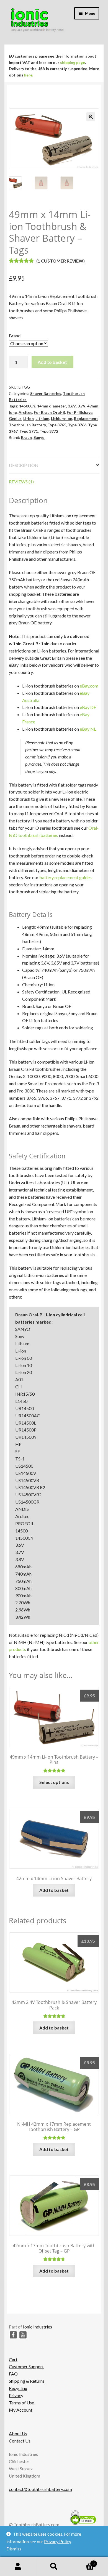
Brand (15, 336)
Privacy (16, 2395)
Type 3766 (77, 425)
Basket (83, 2562)
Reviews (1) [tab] (21, 482)
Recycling (18, 2388)
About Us (18, 2433)
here (28, 75)
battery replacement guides (65, 877)
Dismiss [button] (14, 2549)
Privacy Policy (57, 2541)
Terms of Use (21, 2403)
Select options (54, 1782)
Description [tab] (24, 465)
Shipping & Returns (27, 2381)
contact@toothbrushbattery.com (40, 2489)
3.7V (82, 406)
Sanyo (39, 437)
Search (54, 2567)
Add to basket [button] (54, 1890)
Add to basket (52, 362)
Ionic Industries (38, 2327)
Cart (13, 2359)
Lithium (42, 418)
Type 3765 (57, 425)
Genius (15, 418)
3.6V (72, 406)
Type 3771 (29, 431)
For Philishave (80, 412)
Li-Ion (29, 418)
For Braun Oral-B (49, 412)
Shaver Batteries (46, 393)
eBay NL (88, 729)
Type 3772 (49, 431)
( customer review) (61, 261)
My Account (21, 2410)
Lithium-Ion (62, 418)
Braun (26, 437)
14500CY (27, 406)
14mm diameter (52, 406)
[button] (91, 117)
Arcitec (25, 412)
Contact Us (20, 2441)
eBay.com (89, 686)
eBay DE (88, 707)
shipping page (73, 62)
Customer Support (26, 2366)
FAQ (13, 2374)
